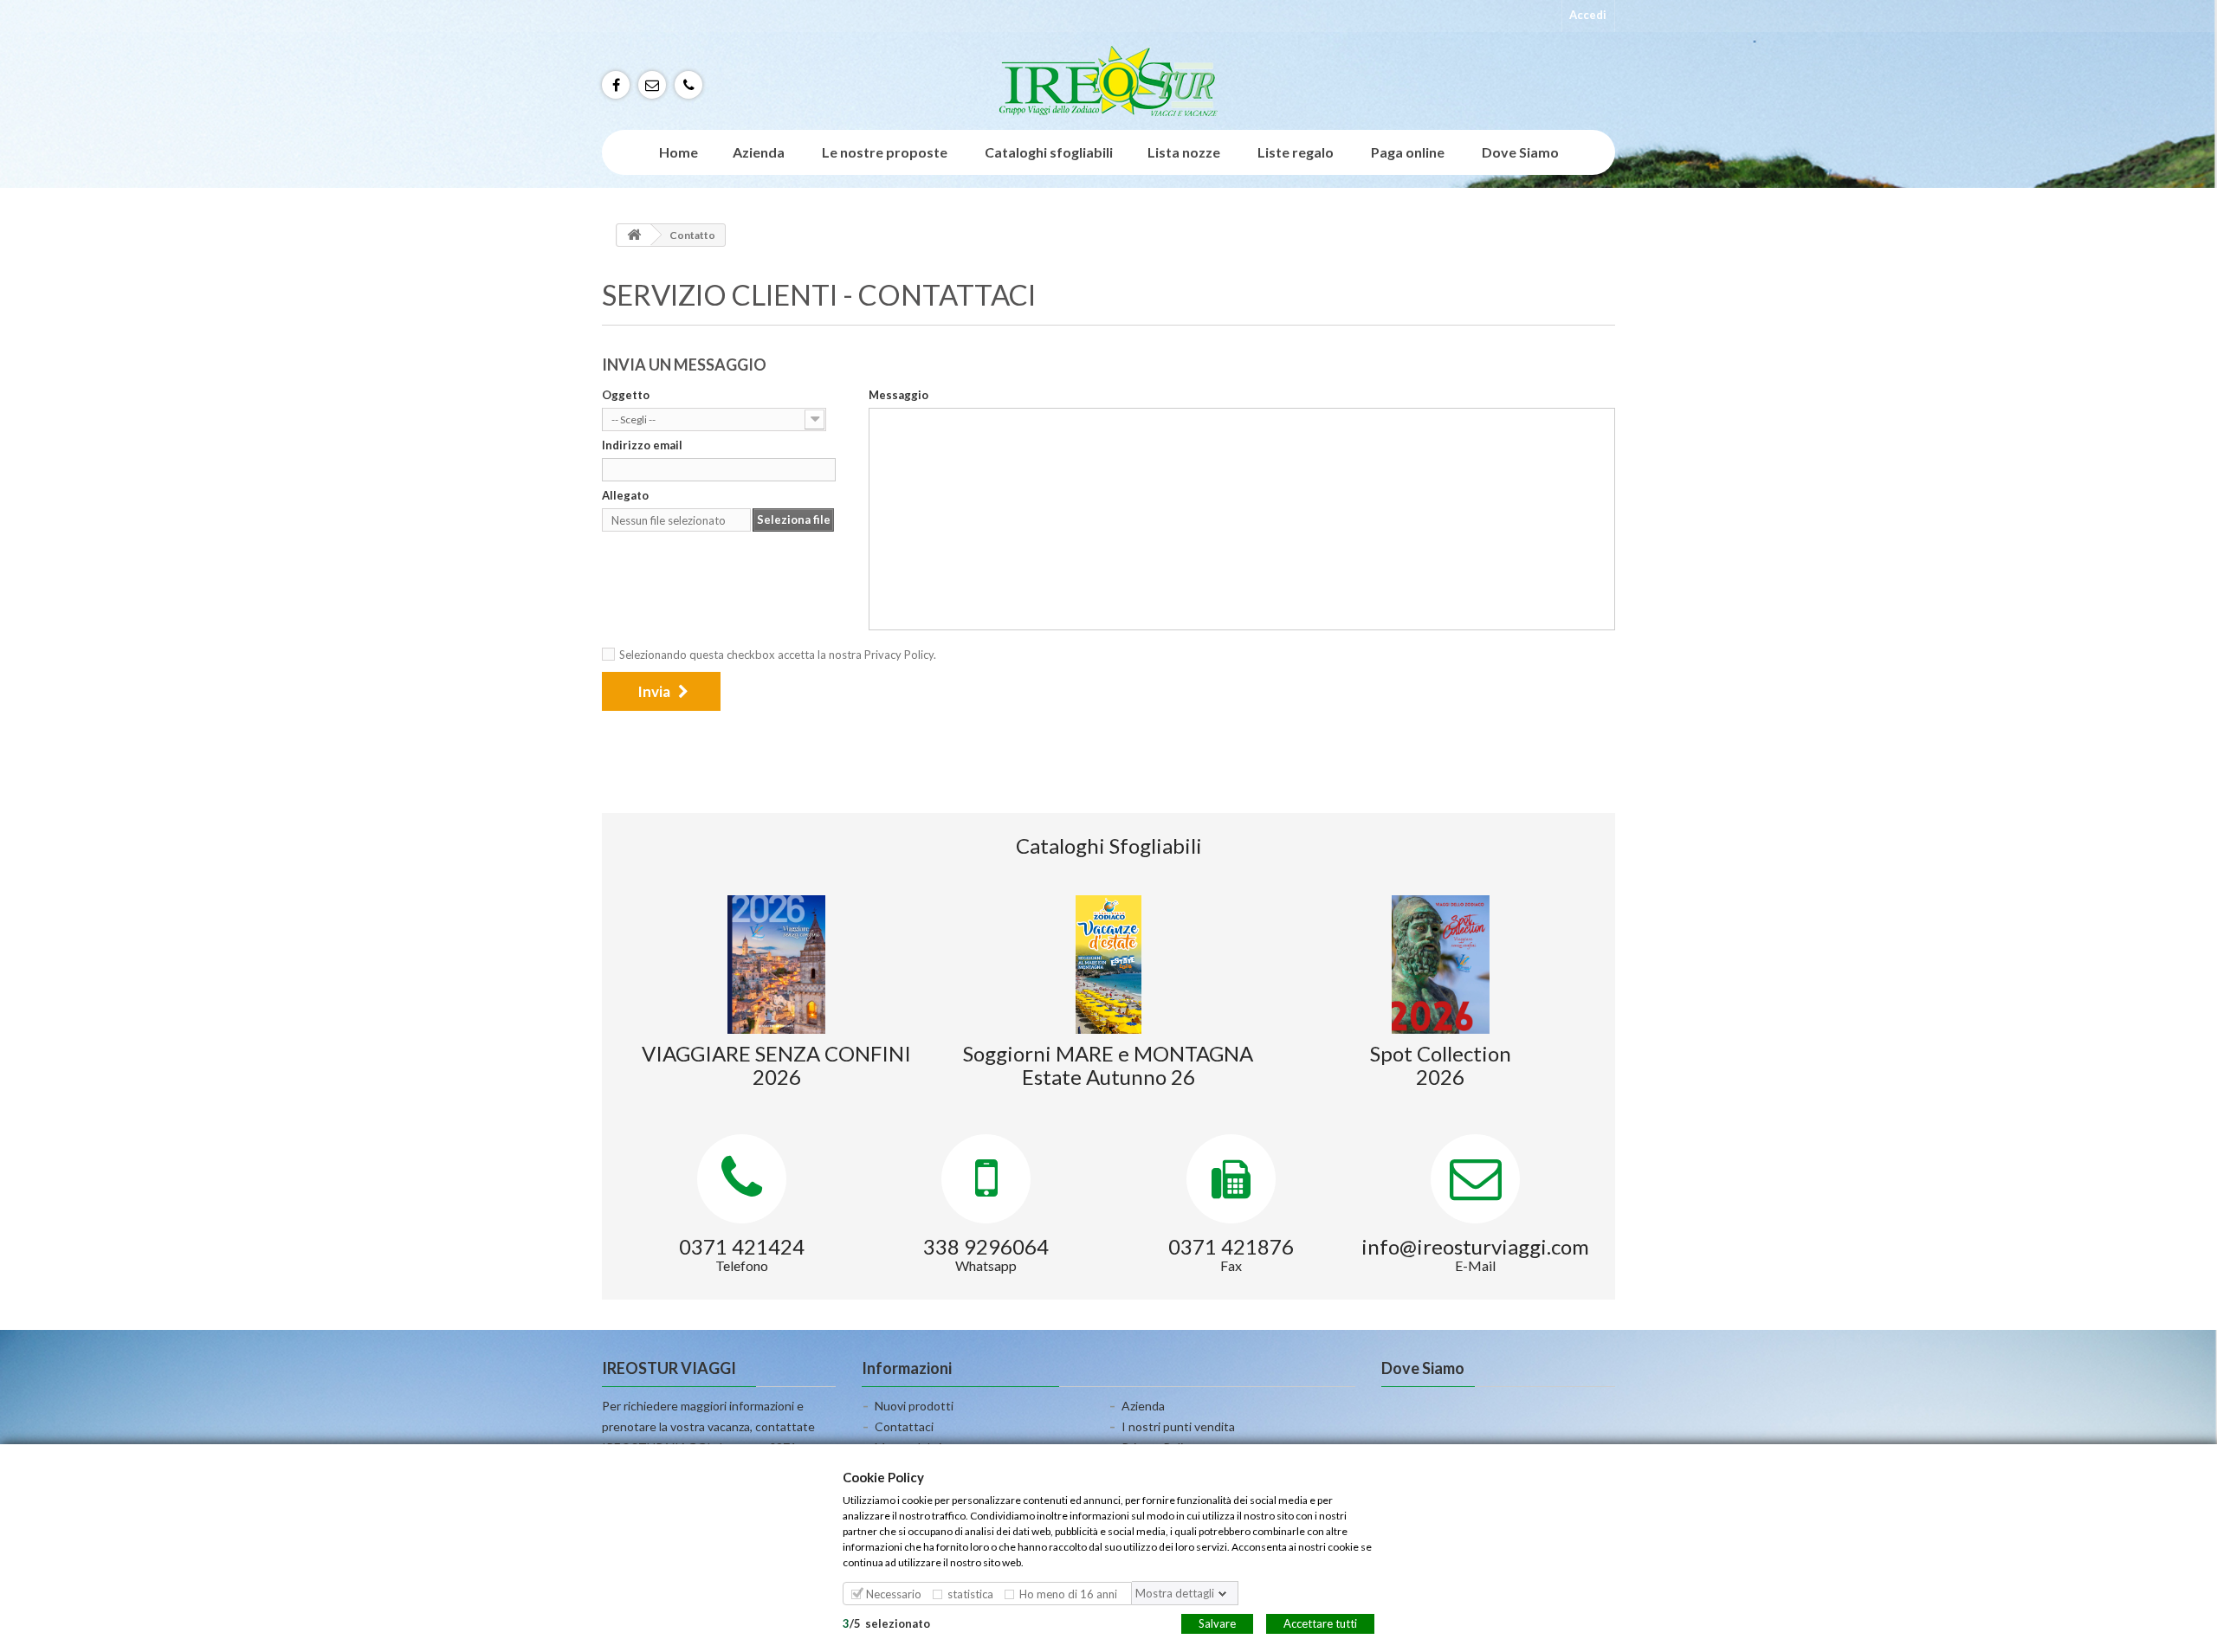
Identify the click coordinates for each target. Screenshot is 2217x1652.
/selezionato (886, 1623)
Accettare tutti (1320, 1623)
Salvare (1217, 1623)
